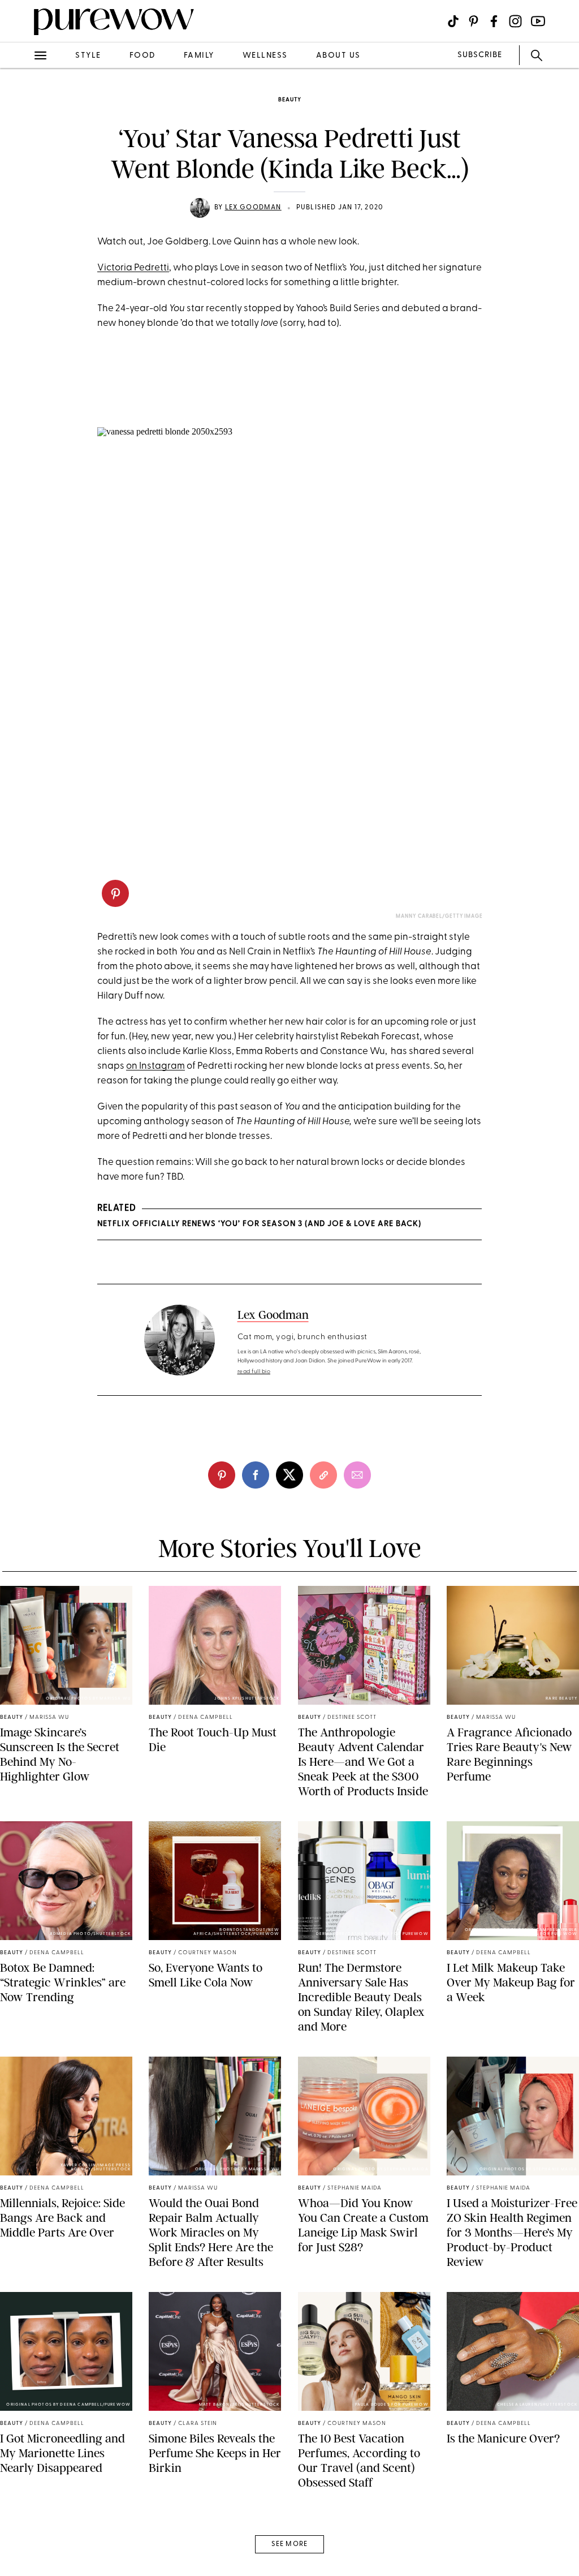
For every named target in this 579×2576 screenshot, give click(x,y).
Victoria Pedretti (133, 268)
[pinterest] (21, 147)
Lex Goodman (253, 208)
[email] (21, 269)
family (199, 56)
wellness (265, 56)
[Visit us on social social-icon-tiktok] (453, 21)
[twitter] (21, 208)
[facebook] (21, 178)
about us (338, 56)
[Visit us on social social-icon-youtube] (538, 21)
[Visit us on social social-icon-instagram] (515, 21)
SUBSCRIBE (480, 55)
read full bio (254, 1372)
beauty (290, 100)
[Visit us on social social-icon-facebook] (494, 21)
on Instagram (155, 1066)
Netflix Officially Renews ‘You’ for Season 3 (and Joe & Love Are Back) (259, 1224)
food (142, 56)
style (88, 56)
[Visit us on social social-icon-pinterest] (474, 21)
